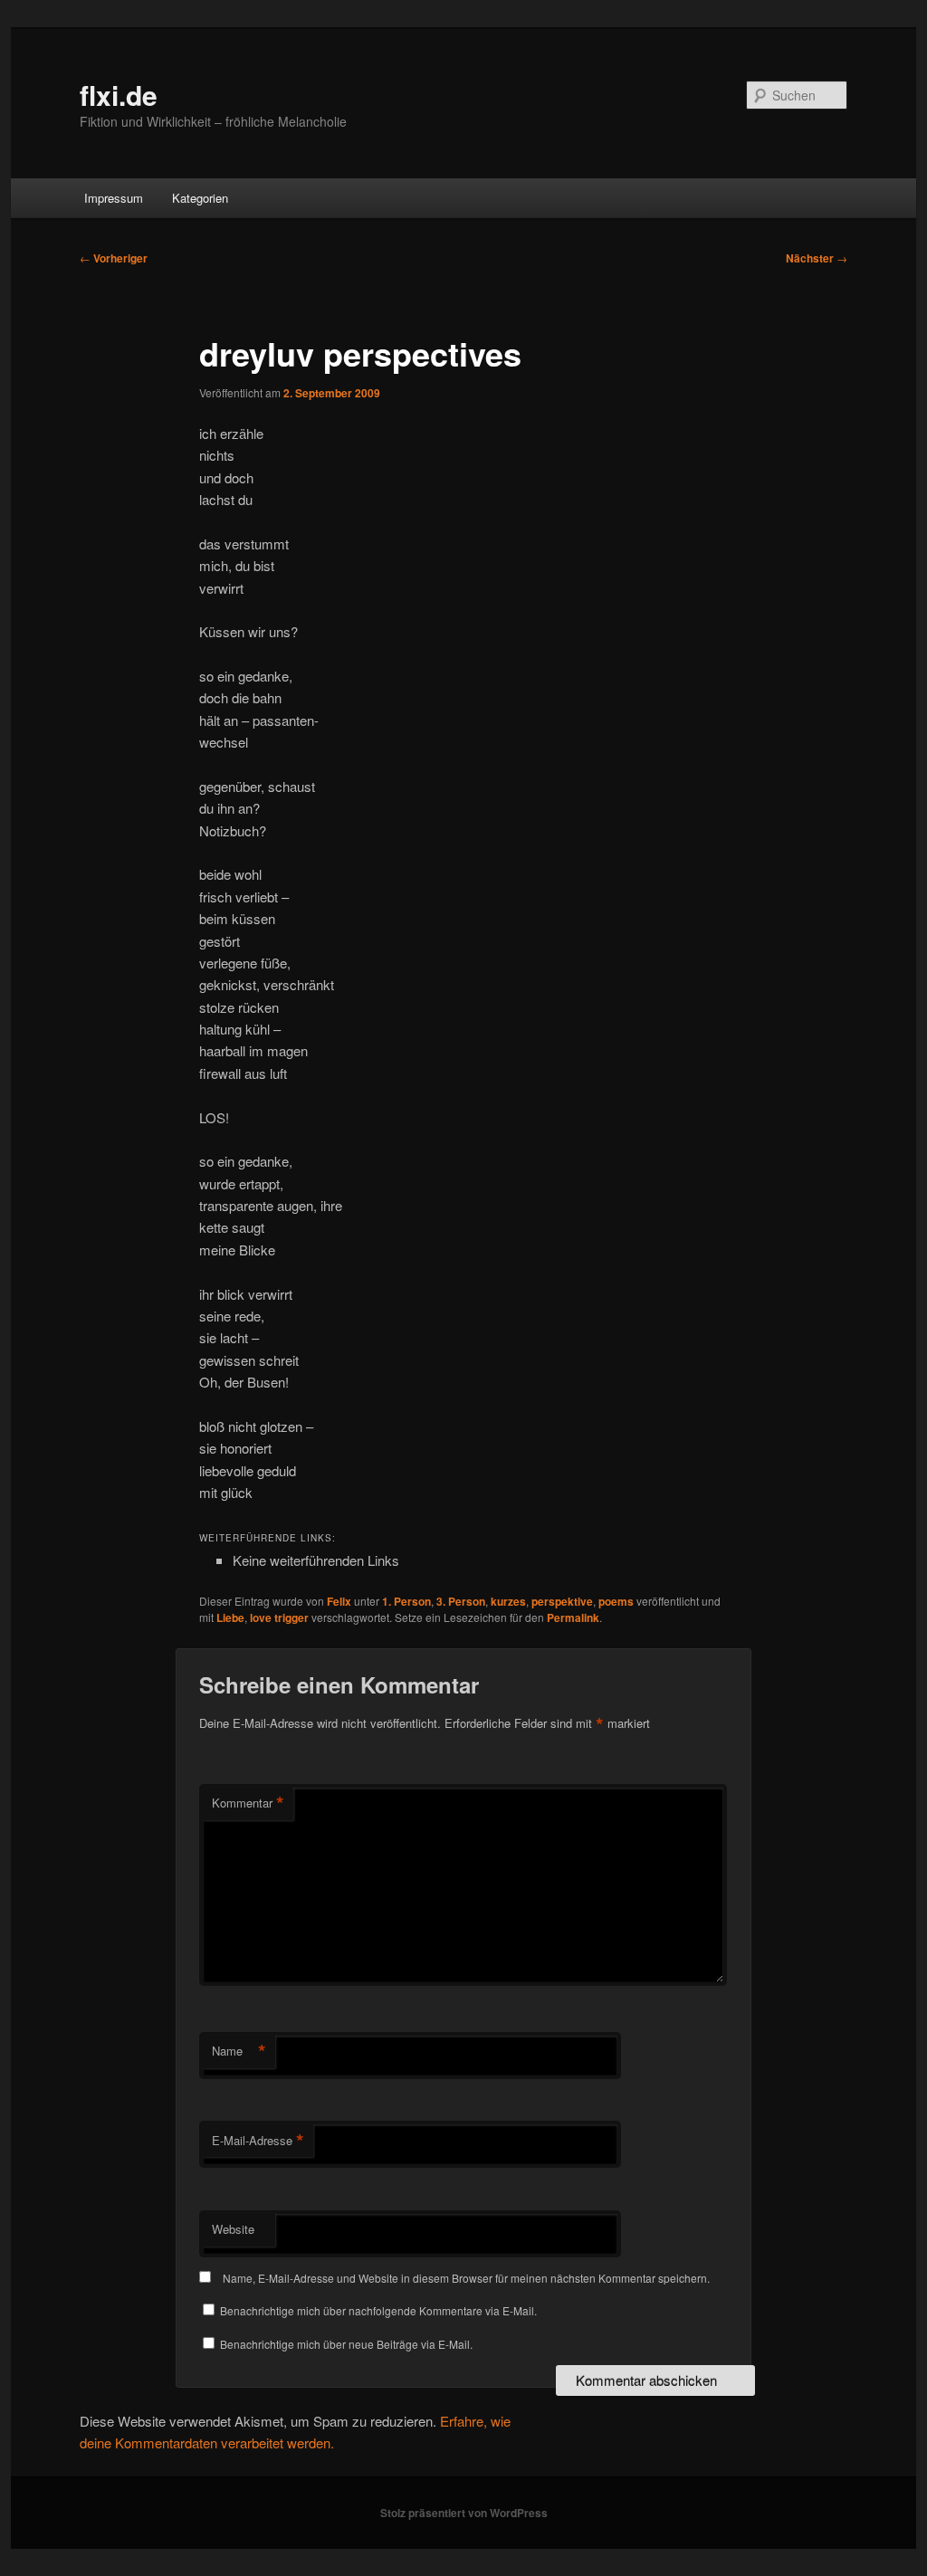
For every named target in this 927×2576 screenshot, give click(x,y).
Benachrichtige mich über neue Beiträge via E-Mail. (346, 2344)
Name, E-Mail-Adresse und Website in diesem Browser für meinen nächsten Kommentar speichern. (466, 2278)
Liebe (230, 1617)
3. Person (461, 1601)
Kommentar (248, 1803)
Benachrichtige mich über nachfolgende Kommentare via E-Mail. (378, 2310)
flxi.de (119, 95)
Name (239, 2051)
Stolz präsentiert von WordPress (464, 2513)
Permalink (573, 1617)
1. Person (406, 1601)
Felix (339, 1601)
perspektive (562, 1601)
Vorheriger (114, 258)
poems (616, 1601)
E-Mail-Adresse (258, 2141)
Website (233, 2229)
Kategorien (200, 198)
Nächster (817, 258)
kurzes (508, 1601)
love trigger (279, 1617)
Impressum (114, 198)
